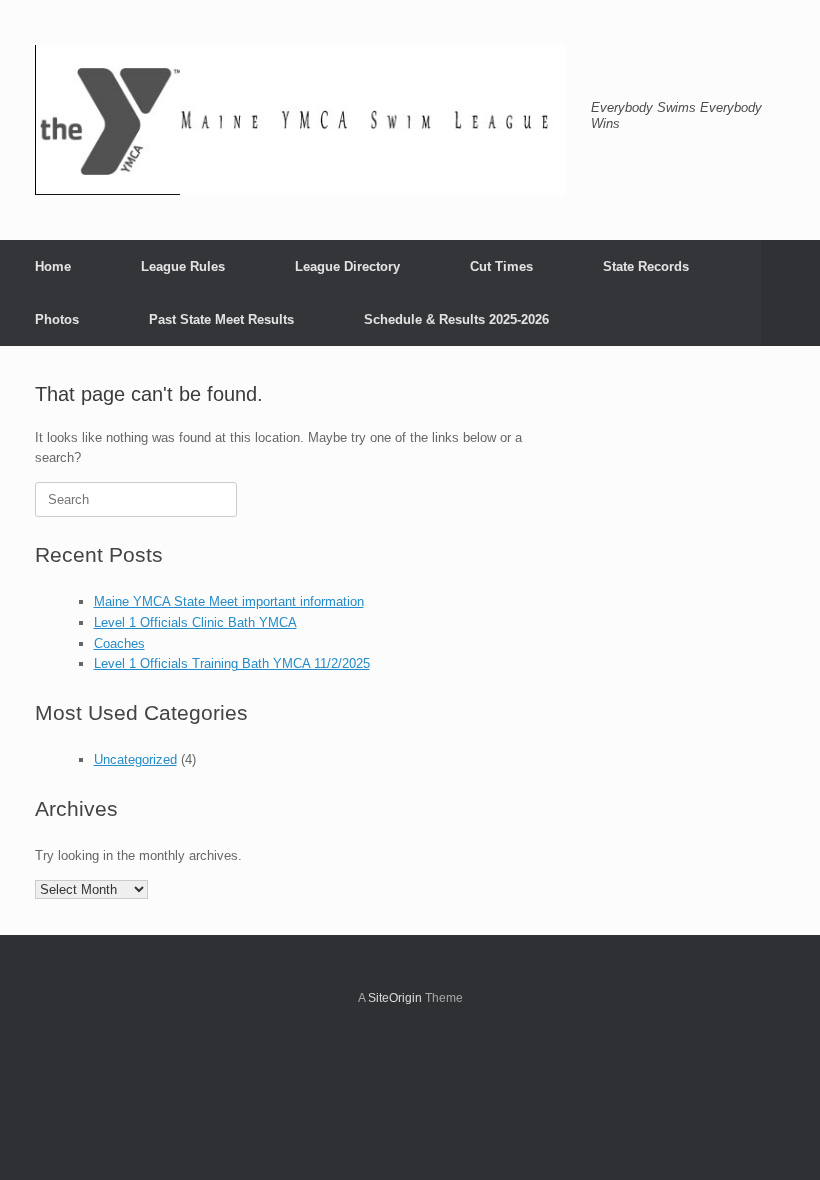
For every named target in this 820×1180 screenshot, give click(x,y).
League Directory (347, 266)
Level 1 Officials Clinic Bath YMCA (195, 622)
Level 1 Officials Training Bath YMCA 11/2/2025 (232, 663)
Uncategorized (135, 759)
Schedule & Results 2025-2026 (456, 319)
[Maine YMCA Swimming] (300, 120)
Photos (57, 319)
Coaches (119, 643)
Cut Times (501, 266)
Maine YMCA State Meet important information (229, 601)
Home (53, 266)
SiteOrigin (395, 998)
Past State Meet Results (221, 319)
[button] (790, 293)
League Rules (183, 266)
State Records (646, 266)
